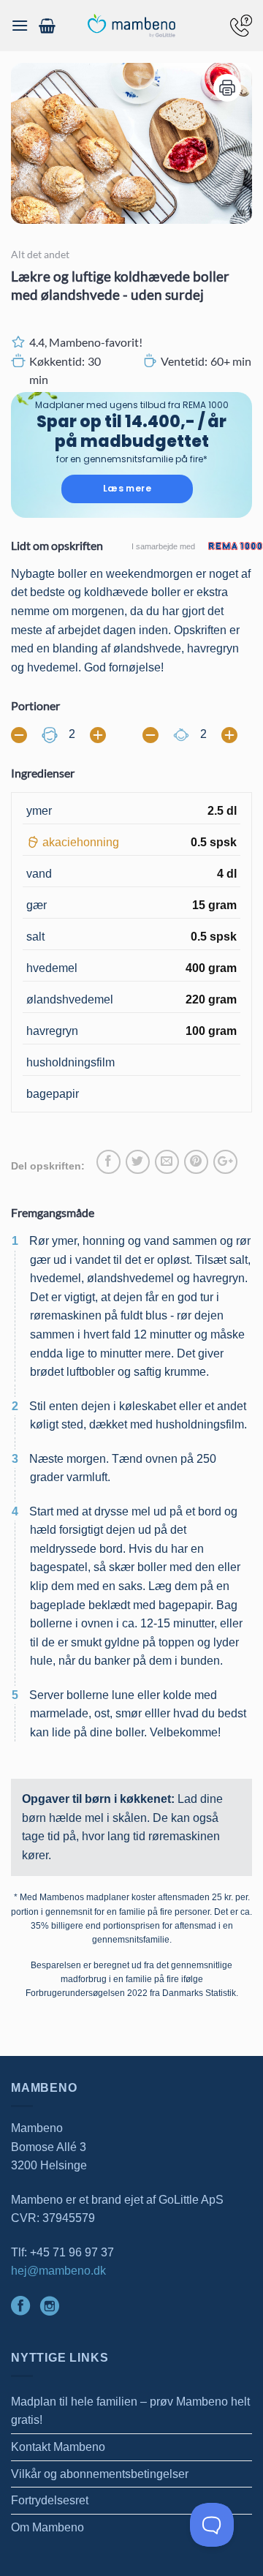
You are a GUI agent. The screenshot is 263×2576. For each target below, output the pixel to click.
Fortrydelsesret (50, 2500)
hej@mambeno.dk (58, 2271)
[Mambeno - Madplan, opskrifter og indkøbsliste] (131, 26)
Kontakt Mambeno (58, 2447)
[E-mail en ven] (167, 1162)
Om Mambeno (47, 2527)
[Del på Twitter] (138, 1162)
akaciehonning (81, 842)
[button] (20, 25)
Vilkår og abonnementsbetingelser (100, 2474)
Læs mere (127, 488)
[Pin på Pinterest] (196, 1162)
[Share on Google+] (225, 1162)
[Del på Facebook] (108, 1162)
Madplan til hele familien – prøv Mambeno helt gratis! (130, 2411)
